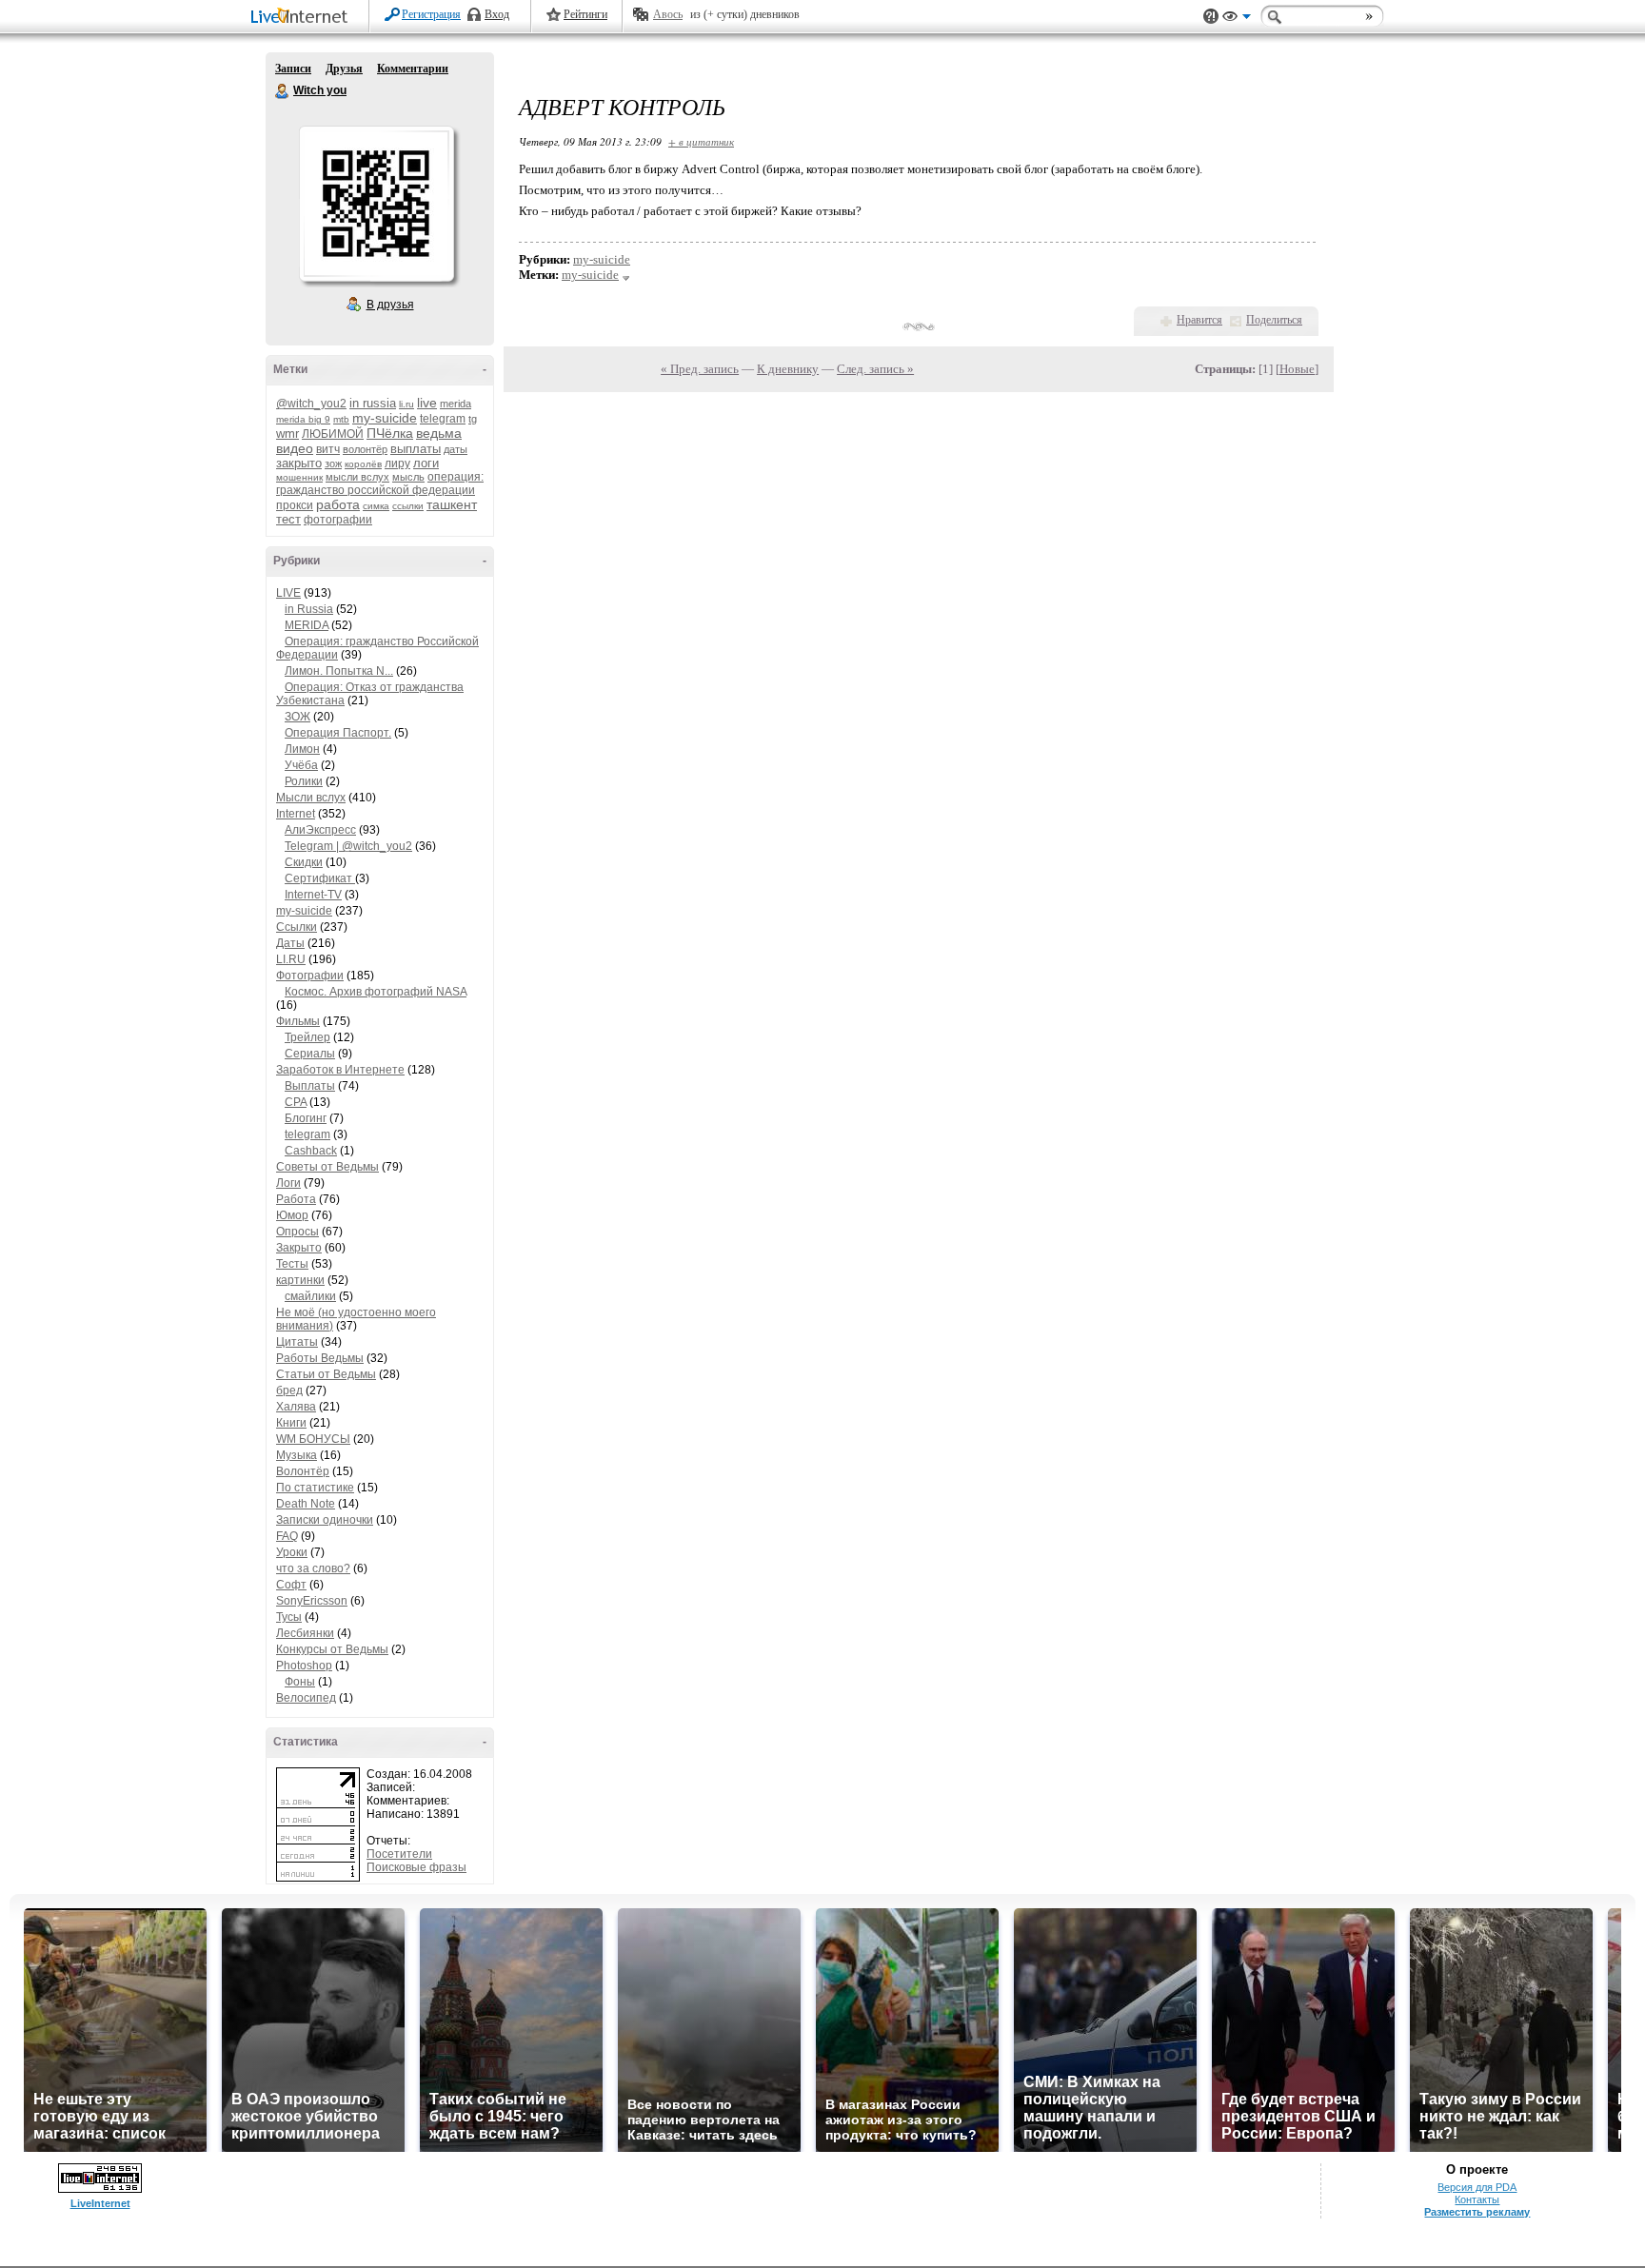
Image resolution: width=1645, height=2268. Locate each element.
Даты (290, 943)
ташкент (452, 504)
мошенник (299, 477)
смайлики (310, 1296)
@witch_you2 (311, 404)
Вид (1237, 19)
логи (426, 463)
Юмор (292, 1215)
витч (328, 449)
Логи (288, 1183)
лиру (397, 463)
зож (333, 463)
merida (456, 404)
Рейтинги (585, 14)
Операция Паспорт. (338, 733)
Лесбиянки (305, 1633)
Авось (668, 14)
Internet (296, 814)
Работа (296, 1199)
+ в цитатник (701, 141)
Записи (293, 69)
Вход (497, 14)
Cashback (311, 1151)
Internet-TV (313, 895)
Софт (291, 1585)
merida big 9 (303, 419)
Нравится (1199, 320)
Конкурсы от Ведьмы (332, 1649)
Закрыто (299, 1248)
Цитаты (297, 1342)
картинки (300, 1280)
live (427, 403)
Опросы (297, 1232)
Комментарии (413, 69)
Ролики (304, 781)
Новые (1297, 369)
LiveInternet (303, 18)
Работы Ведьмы (320, 1358)
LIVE (288, 593)
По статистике (315, 1488)
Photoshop (304, 1666)
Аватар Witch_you (376, 204)
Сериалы (310, 1054)
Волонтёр (303, 1471)
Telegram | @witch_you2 (348, 846)
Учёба (301, 765)
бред (289, 1390)
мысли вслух (357, 477)
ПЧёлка (390, 433)
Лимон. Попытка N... (339, 671)
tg (473, 419)
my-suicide (385, 418)
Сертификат (320, 878)
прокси (295, 505)
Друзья (344, 69)
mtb (341, 419)
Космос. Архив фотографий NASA (376, 992)
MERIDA (307, 625)
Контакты (1477, 2199)
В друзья (390, 305)
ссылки (408, 506)
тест (288, 519)
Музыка (297, 1455)
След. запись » (875, 369)
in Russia (309, 609)
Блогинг (306, 1118)
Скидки (304, 862)
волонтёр (365, 449)
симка (376, 506)
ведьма (439, 433)
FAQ (287, 1536)
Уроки (292, 1552)
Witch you (283, 91)
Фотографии (310, 976)
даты (456, 449)
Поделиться (1274, 320)
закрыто (299, 463)
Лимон (302, 749)
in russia (373, 403)
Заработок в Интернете (340, 1070)
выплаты (416, 449)
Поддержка (1211, 17)
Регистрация (431, 14)
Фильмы (298, 1021)
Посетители (399, 1854)
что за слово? (313, 1568)
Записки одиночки (325, 1520)
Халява (296, 1407)
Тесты (292, 1264)
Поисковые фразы (416, 1867)
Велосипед (306, 1698)
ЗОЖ (297, 717)
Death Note (306, 1504)
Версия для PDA (1477, 2187)
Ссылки (297, 927)
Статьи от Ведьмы (326, 1374)
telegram (443, 419)
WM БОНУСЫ (313, 1439)
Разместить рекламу (1477, 2212)
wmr (287, 434)
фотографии (338, 520)
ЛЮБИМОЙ (333, 434)
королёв (363, 464)
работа (338, 504)
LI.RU (291, 959)
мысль (408, 477)
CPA (296, 1102)
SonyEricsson (312, 1601)
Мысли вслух (311, 798)
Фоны (300, 1682)
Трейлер (307, 1037)
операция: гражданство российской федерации (380, 483)
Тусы (289, 1617)
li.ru (406, 404)
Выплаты (310, 1086)
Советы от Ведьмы (327, 1167)
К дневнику (788, 369)
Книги (291, 1423)
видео (295, 448)
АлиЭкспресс (320, 830)
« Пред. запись (700, 369)
